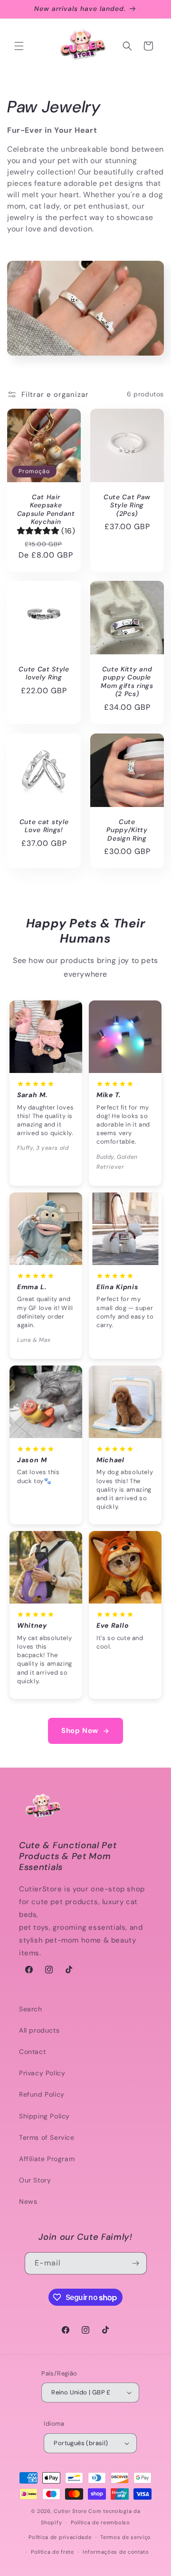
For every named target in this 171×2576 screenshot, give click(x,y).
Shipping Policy (44, 2116)
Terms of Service (47, 2137)
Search (31, 2009)
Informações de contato (116, 2552)
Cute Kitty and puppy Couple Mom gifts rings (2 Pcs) (127, 682)
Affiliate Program (47, 2159)
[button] (19, 46)
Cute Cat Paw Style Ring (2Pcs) (127, 505)
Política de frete (52, 2552)
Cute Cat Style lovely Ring (44, 673)
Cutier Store (70, 2511)
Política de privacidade (60, 2537)
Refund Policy (42, 2094)
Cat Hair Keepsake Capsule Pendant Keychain (46, 509)
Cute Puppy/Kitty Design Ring (127, 830)
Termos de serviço (126, 2537)
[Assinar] (136, 2263)
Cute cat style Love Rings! (44, 826)
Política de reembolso (100, 2522)
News (28, 2201)
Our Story (35, 2180)
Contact (32, 2052)
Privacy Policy (42, 2073)
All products (39, 2030)
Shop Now (80, 1731)
